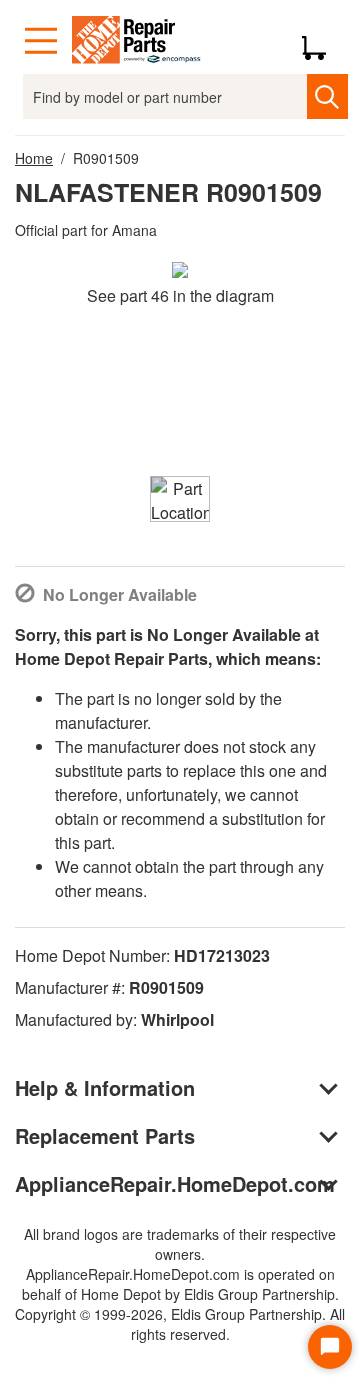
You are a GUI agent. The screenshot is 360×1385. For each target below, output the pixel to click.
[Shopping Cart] (321, 41)
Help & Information (105, 1087)
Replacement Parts (105, 1135)
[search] (327, 96)
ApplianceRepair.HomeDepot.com (175, 1183)
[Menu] (41, 41)
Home (34, 158)
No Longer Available (120, 594)
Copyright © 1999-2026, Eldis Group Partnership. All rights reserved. (180, 1324)
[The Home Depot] (137, 41)
